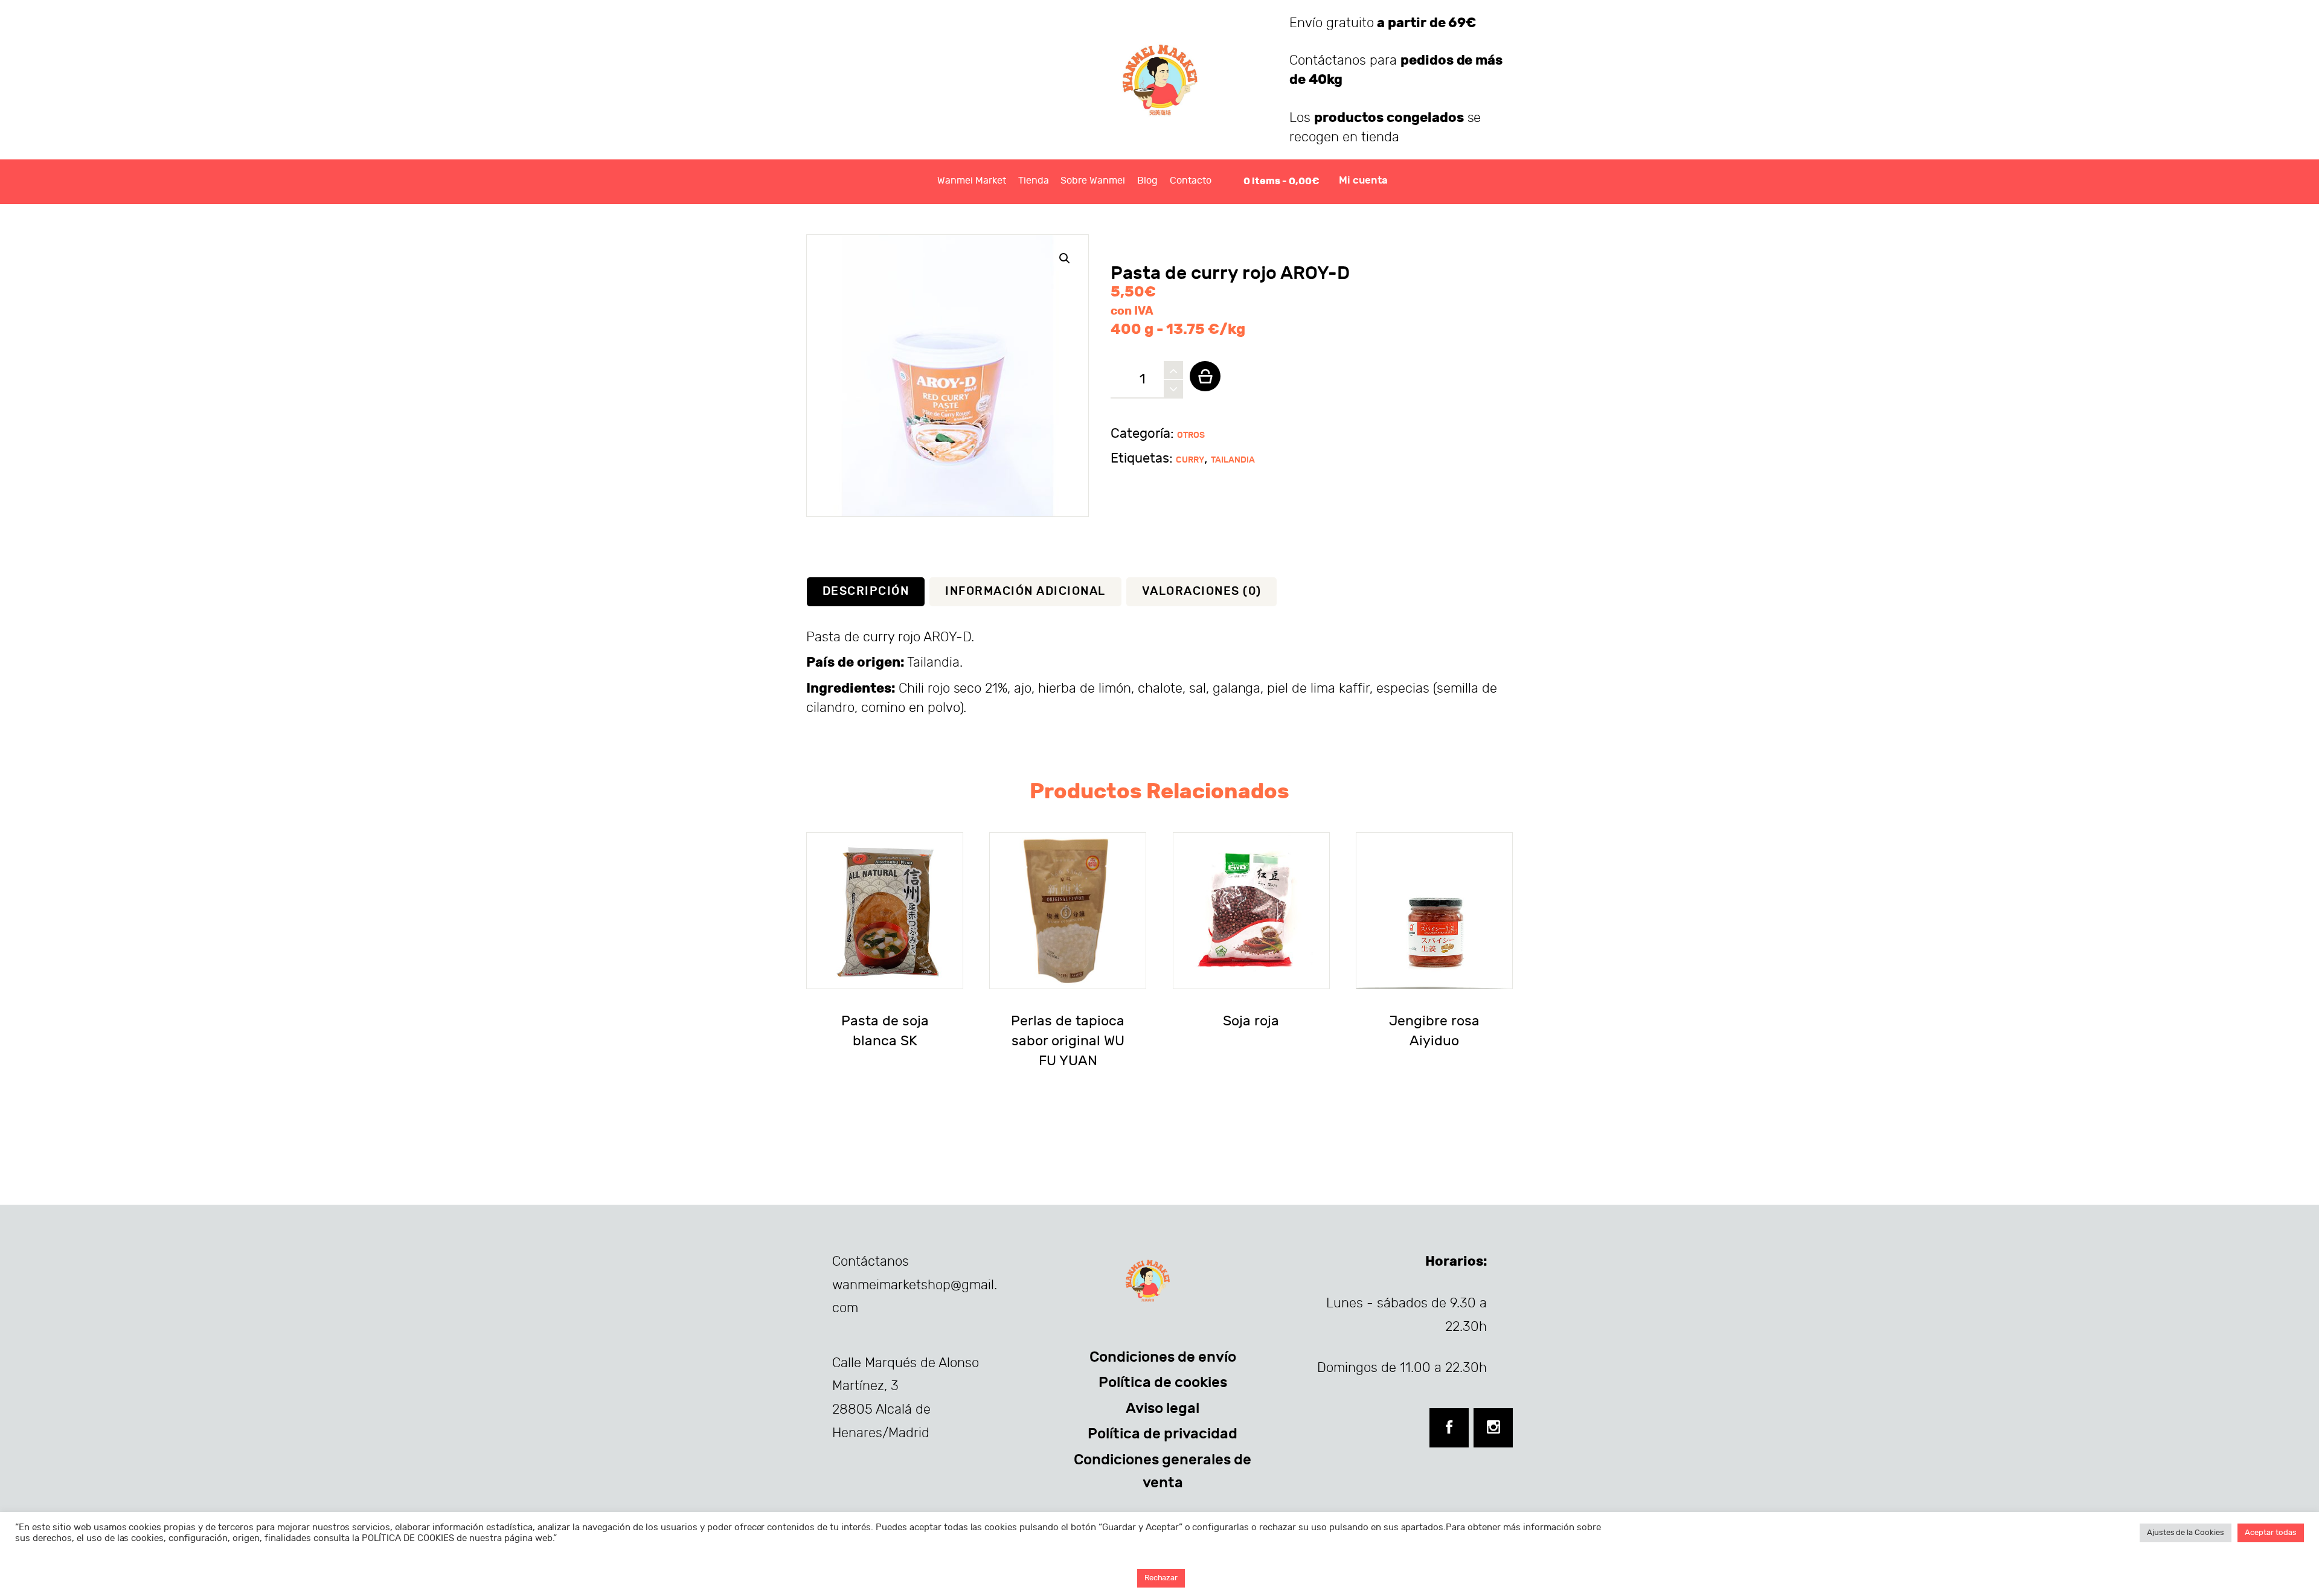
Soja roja (1251, 1021)
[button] (1065, 258)
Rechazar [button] (1161, 1578)
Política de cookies (1163, 1382)
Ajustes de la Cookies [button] (2186, 1533)
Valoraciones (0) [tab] (1202, 591)
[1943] (1205, 376)
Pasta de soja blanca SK (885, 1031)
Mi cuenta (1363, 181)
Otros (1191, 435)
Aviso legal (1163, 1408)
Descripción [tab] (866, 591)
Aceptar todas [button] (2271, 1533)
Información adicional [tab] (1025, 591)
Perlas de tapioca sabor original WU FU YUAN (1068, 1041)
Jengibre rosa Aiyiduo (1434, 1031)
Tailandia (1233, 460)
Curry (1190, 460)
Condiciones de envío (1163, 1357)
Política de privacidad (1163, 1434)
